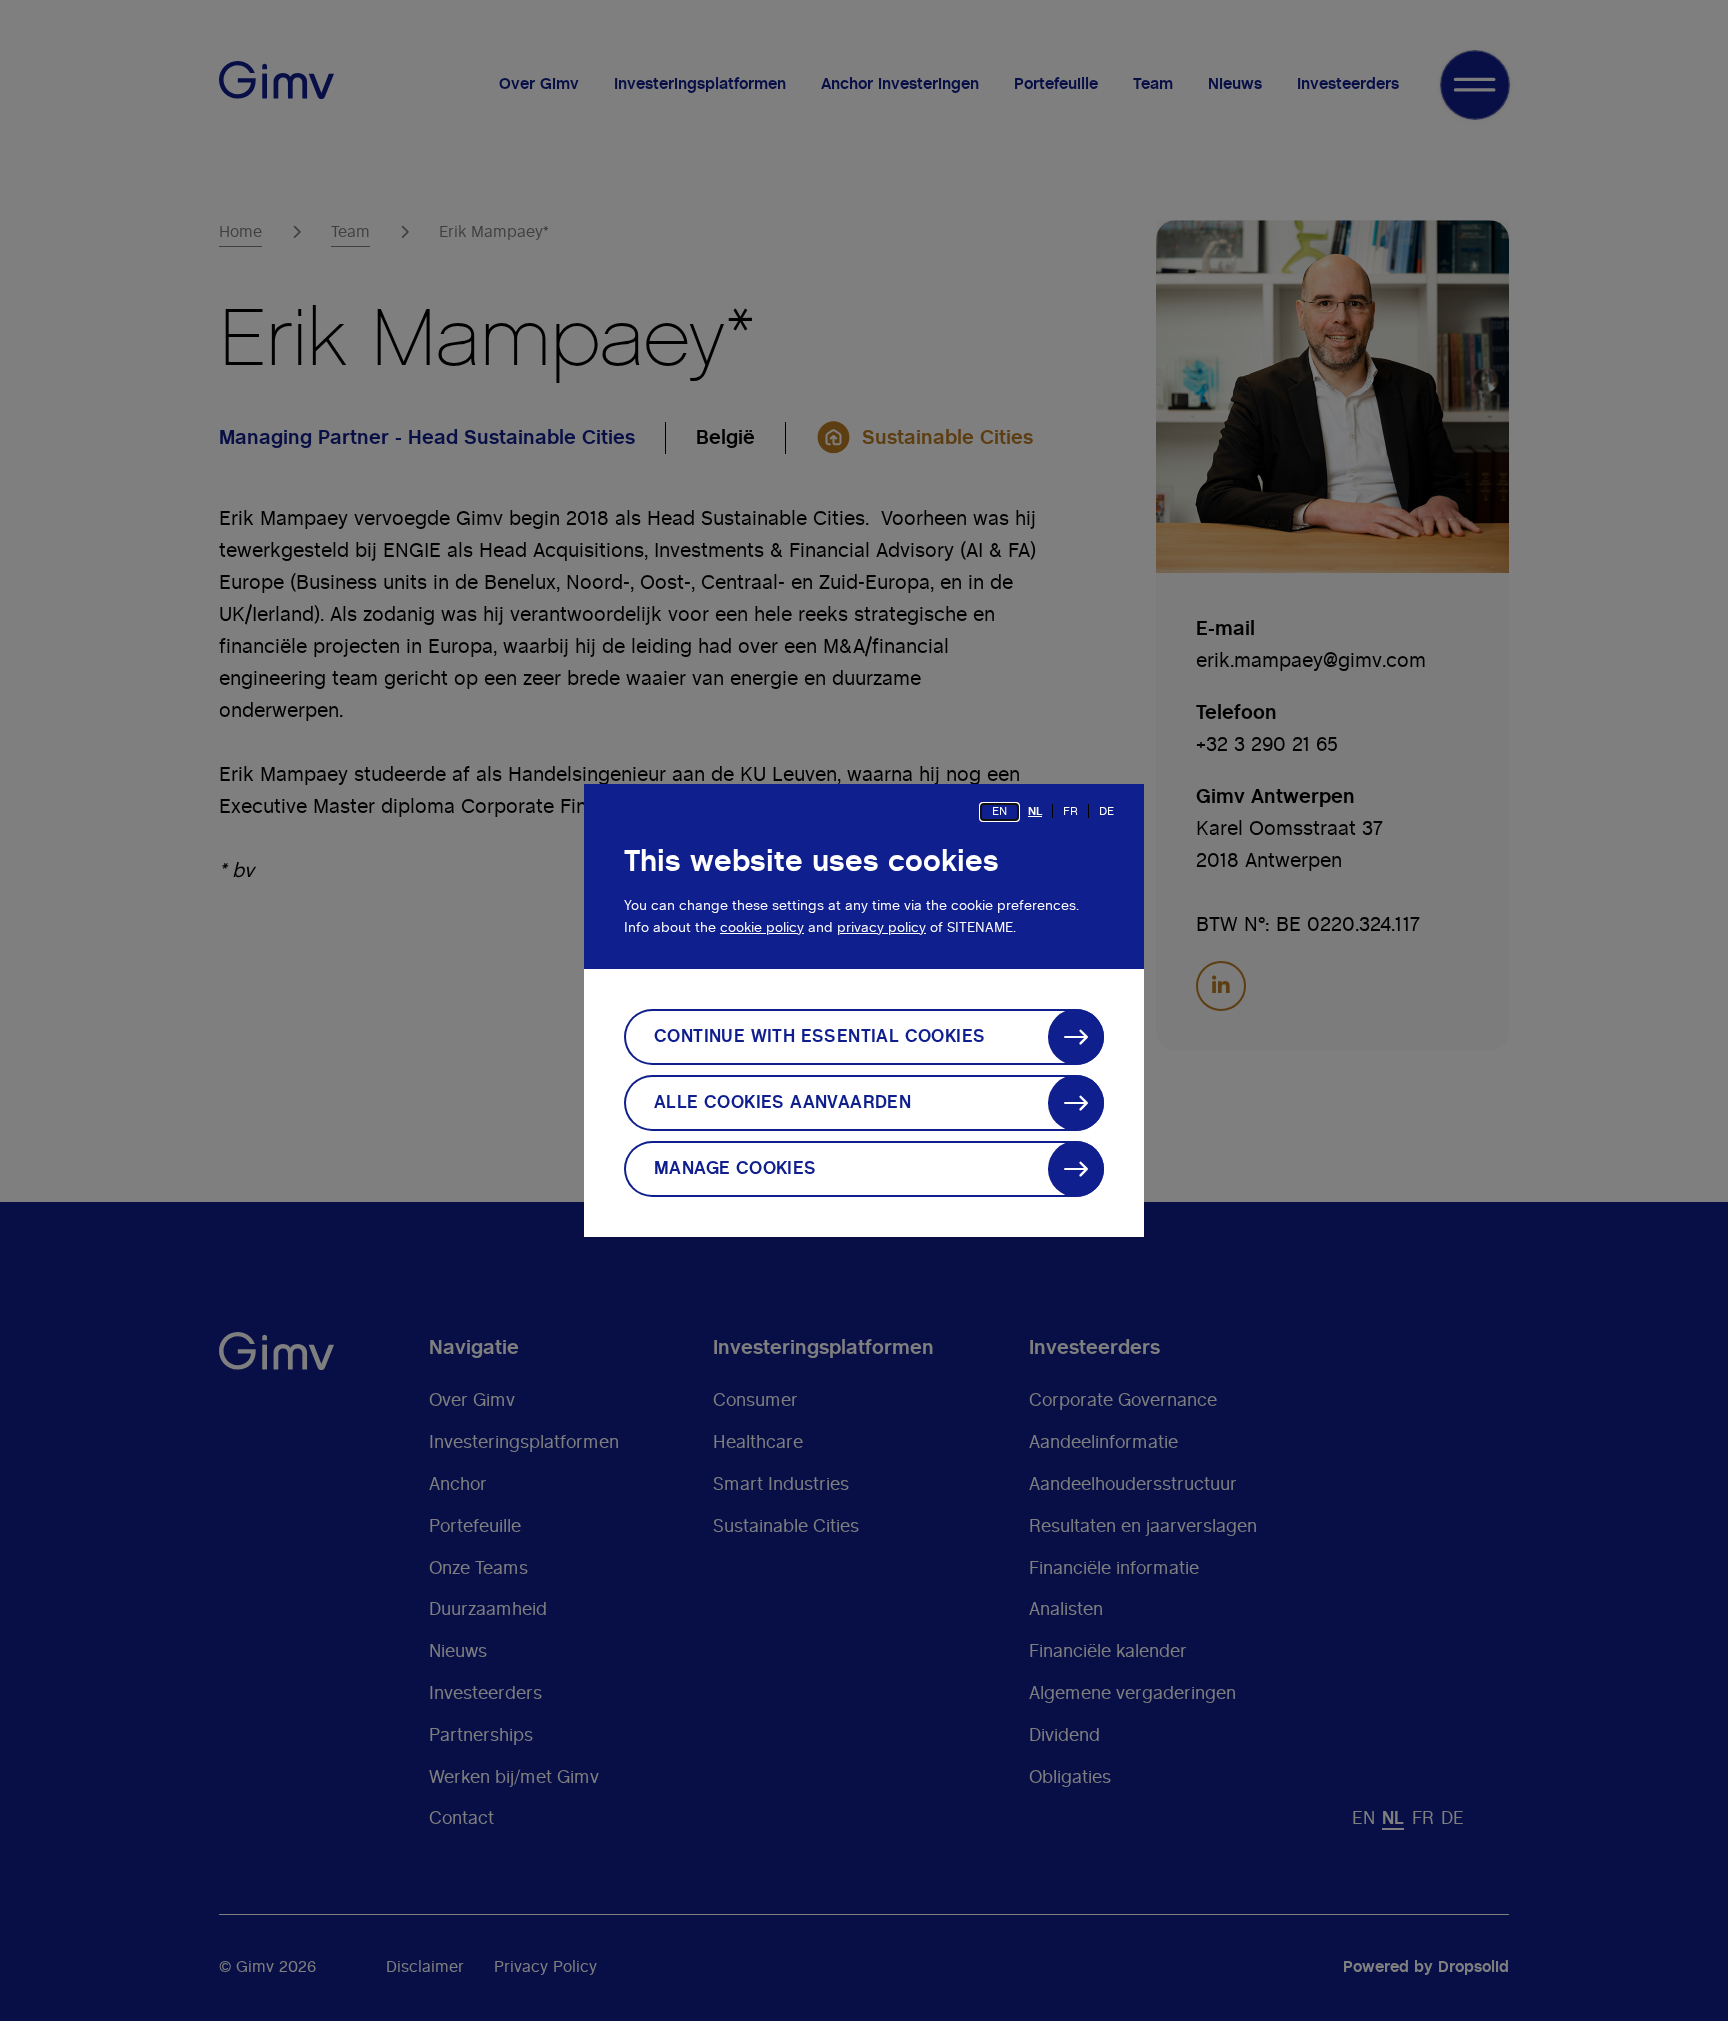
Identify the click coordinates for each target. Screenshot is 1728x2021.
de (1106, 811)
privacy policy (881, 928)
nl (1035, 811)
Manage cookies (735, 1169)
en (999, 811)
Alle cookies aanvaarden (782, 1103)
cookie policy (762, 928)
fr (1070, 811)
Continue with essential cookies (819, 1037)
